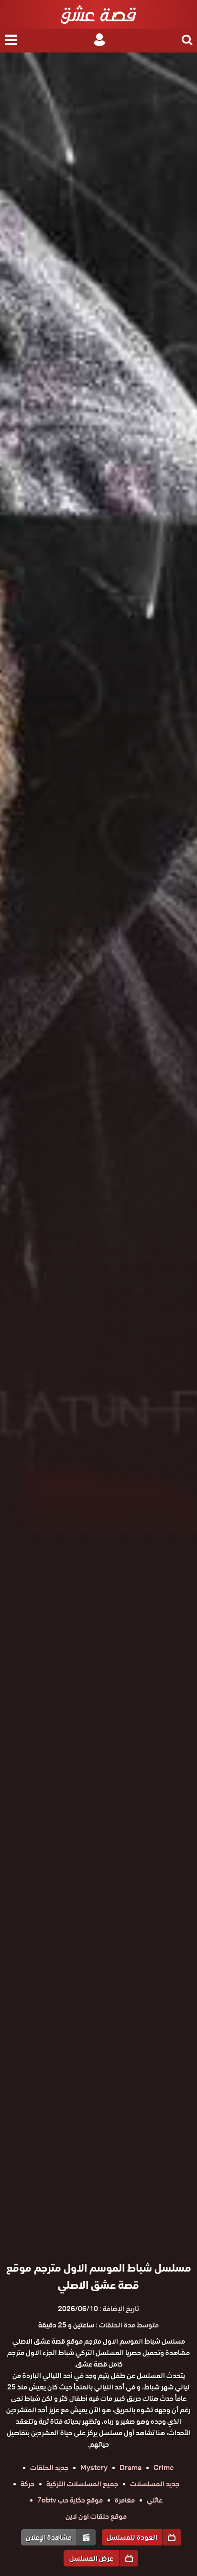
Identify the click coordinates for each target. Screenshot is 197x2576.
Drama (131, 2468)
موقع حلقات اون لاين (96, 2516)
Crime (164, 2468)
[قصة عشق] (98, 14)
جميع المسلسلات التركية (82, 2484)
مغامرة (125, 2500)
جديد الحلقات (49, 2468)
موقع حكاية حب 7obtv (70, 2500)
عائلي (155, 2500)
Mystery (94, 2468)
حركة (27, 2484)
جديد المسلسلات (155, 2484)
